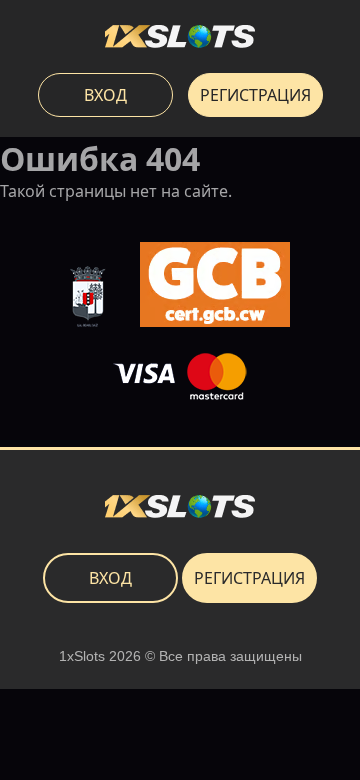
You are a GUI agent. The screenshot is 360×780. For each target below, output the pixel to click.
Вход (105, 95)
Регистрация (255, 95)
